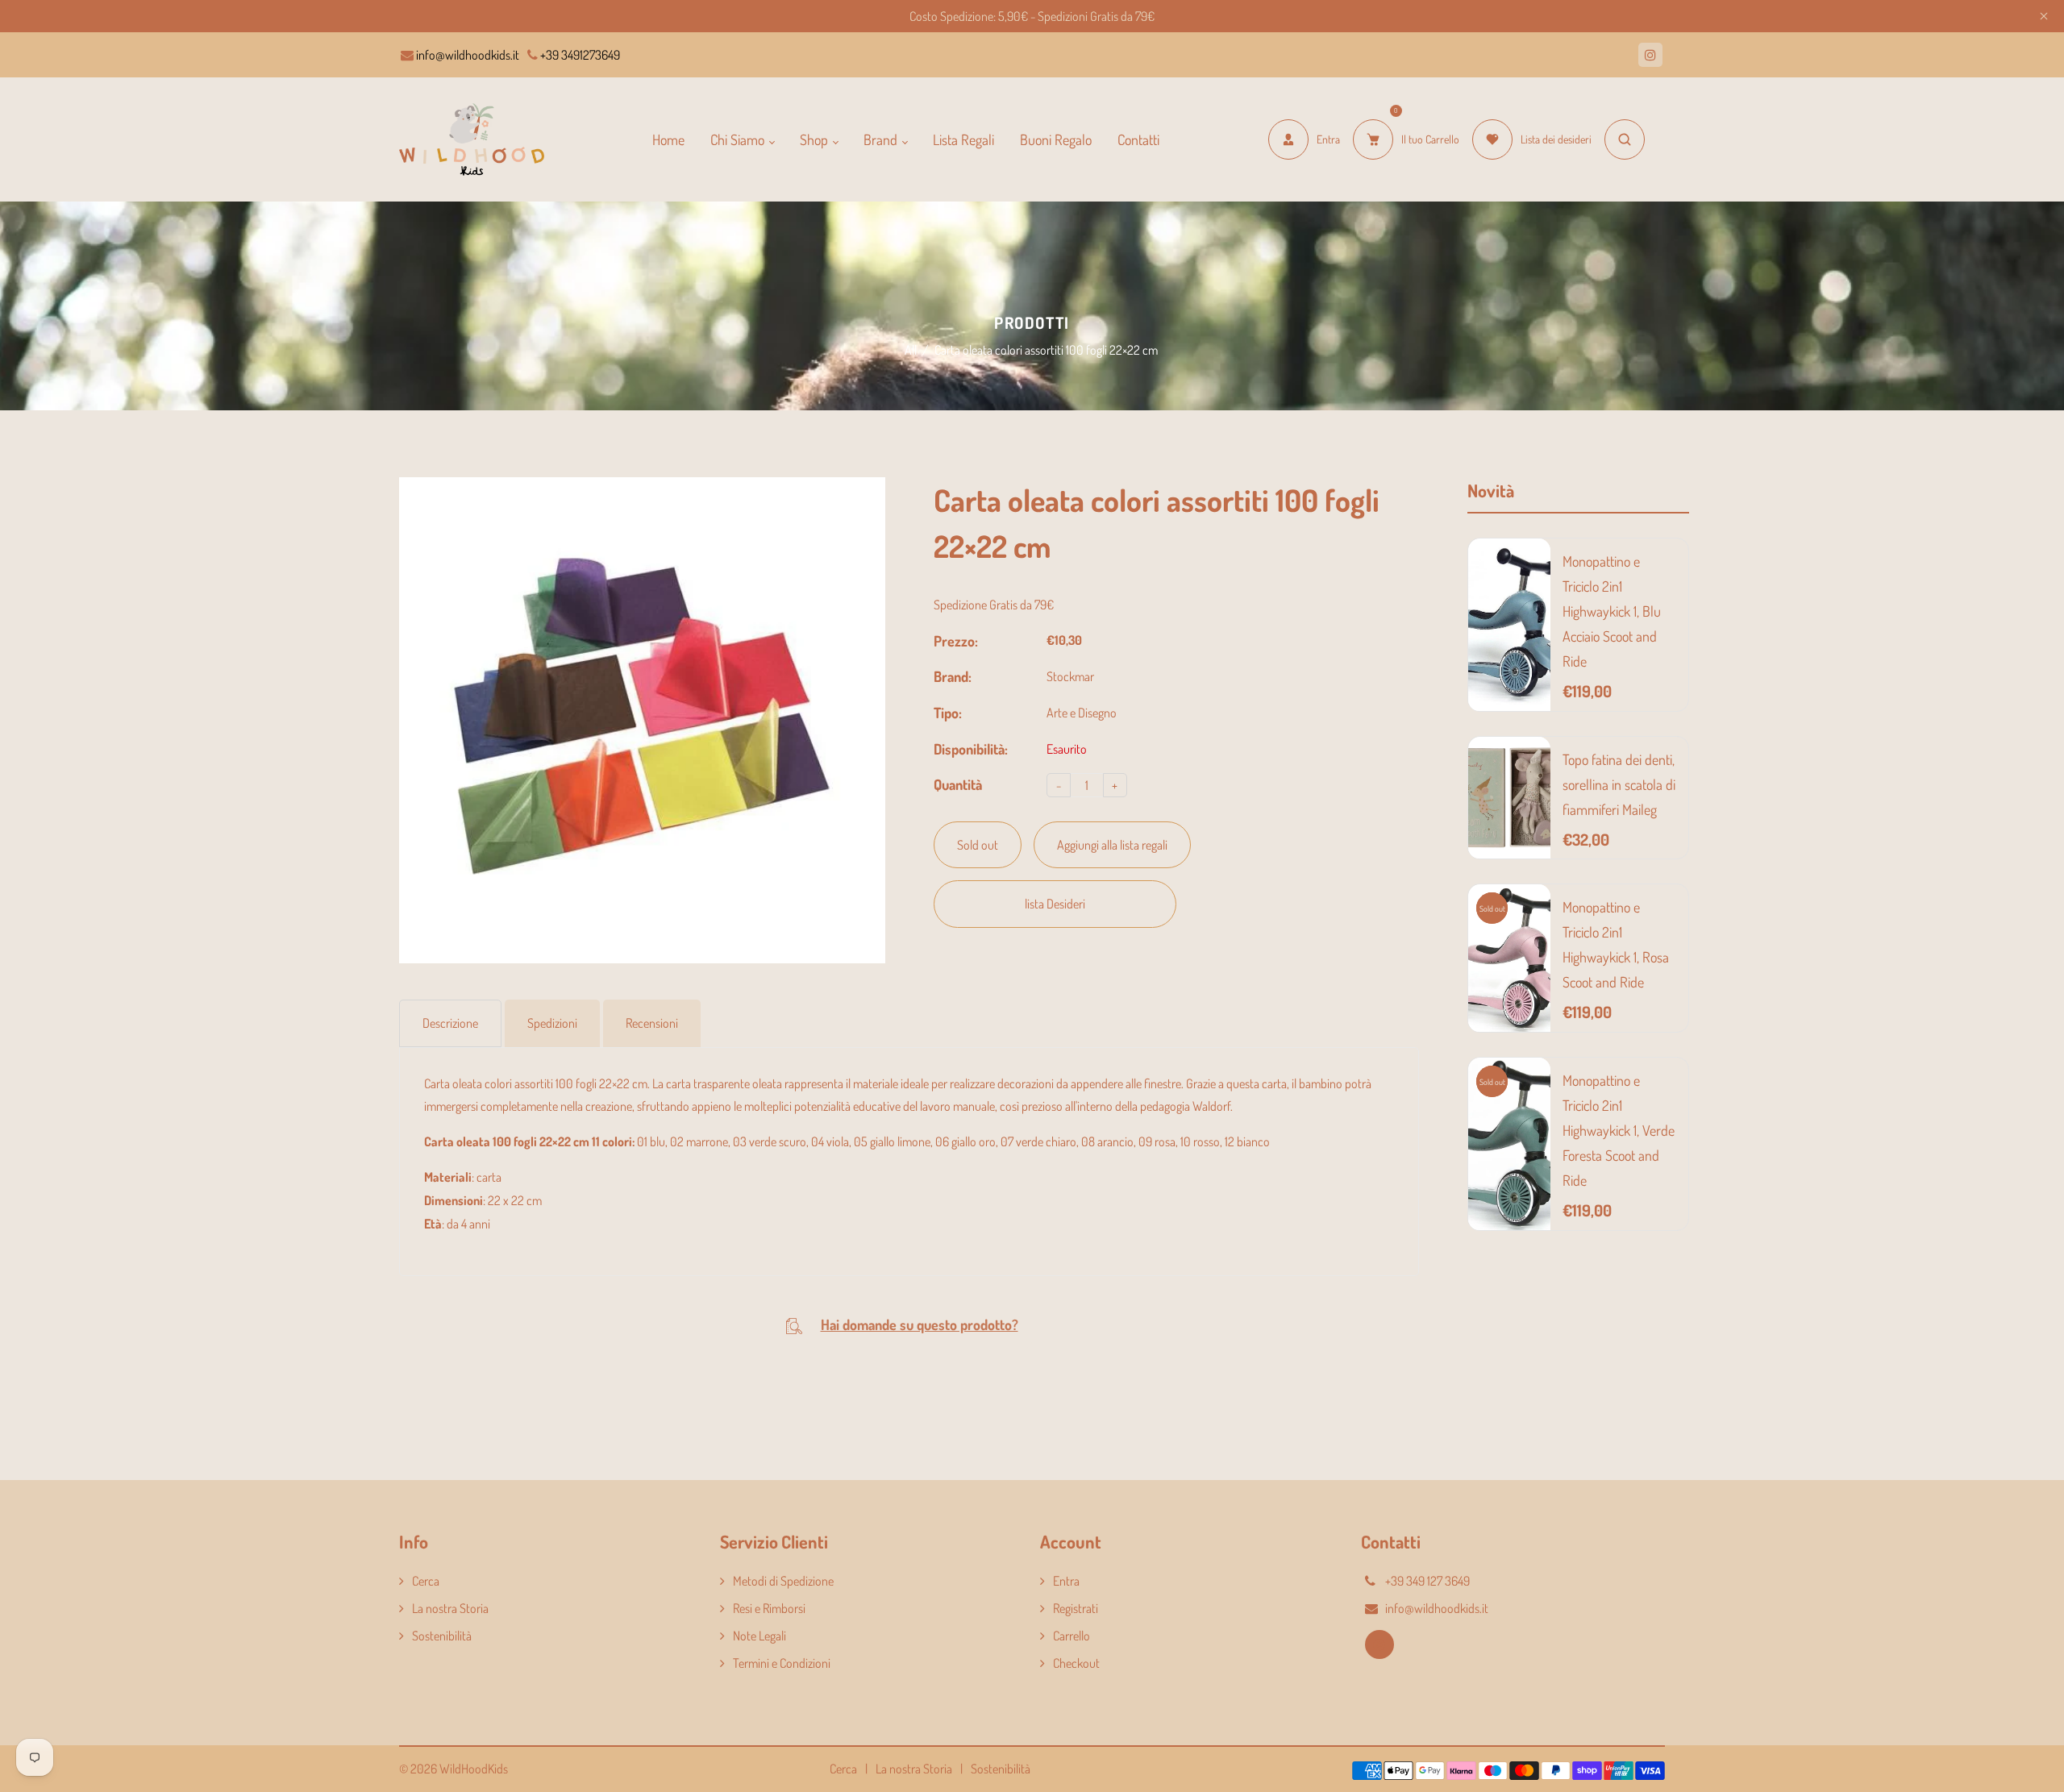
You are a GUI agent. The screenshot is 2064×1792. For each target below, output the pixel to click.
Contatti (1138, 139)
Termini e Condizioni (782, 1663)
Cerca (426, 1581)
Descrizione (450, 1023)
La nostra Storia (450, 1608)
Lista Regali (963, 139)
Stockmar (1070, 676)
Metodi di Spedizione (783, 1581)
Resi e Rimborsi (769, 1608)
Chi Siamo (739, 139)
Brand (882, 139)
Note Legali (759, 1636)
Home (668, 139)
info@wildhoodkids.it (466, 55)
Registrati (1076, 1608)
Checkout (1076, 1663)
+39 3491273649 (579, 55)
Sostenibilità (442, 1636)
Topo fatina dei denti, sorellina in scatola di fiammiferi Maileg (1619, 784)
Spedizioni (552, 1023)
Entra (1066, 1581)
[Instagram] (1650, 55)
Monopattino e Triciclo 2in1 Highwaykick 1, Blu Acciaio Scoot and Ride (1612, 611)
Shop (816, 139)
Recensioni (652, 1023)
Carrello (1072, 1636)
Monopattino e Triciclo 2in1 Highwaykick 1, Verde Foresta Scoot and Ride (1619, 1130)
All (911, 350)
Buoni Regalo (1056, 139)
